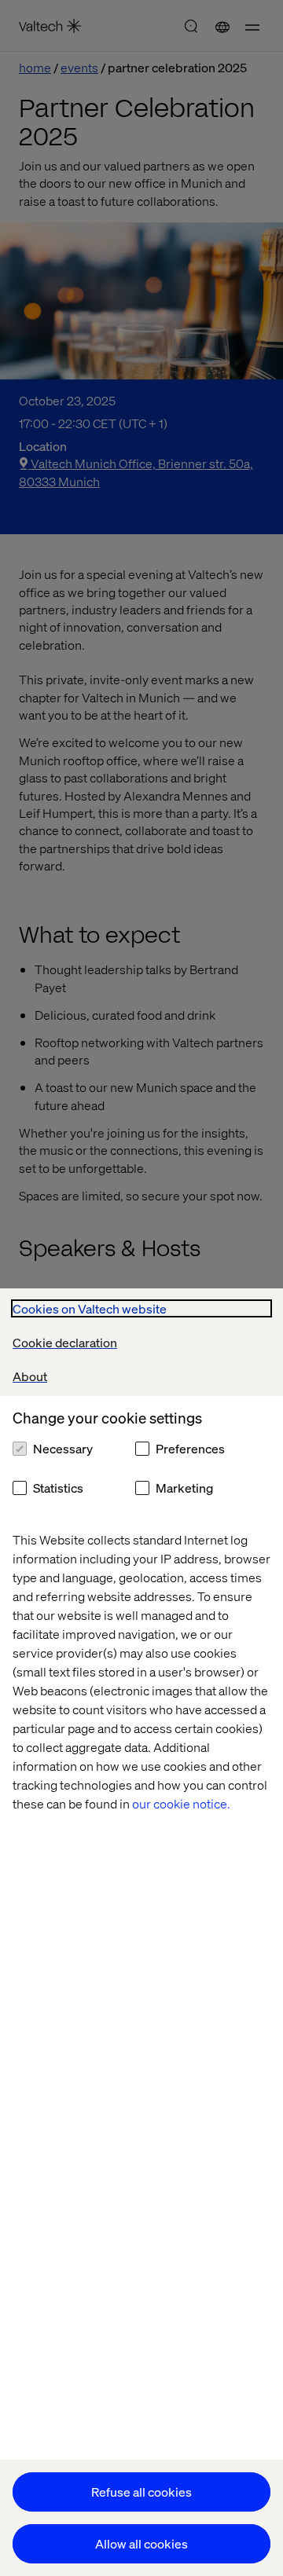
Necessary (63, 1448)
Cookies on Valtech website (90, 1308)
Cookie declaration (65, 1342)
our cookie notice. (181, 1803)
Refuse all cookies (141, 2492)
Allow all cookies (141, 2543)
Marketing (184, 1488)
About (30, 1376)
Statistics (58, 1488)
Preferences (190, 1448)
